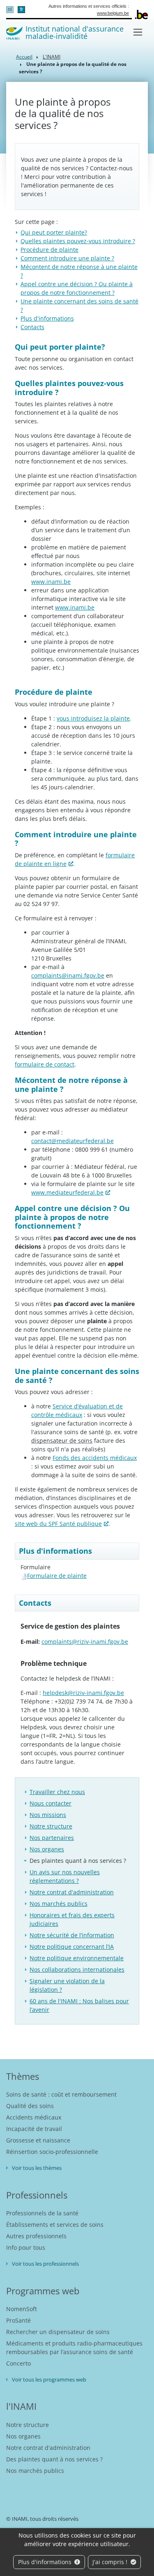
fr (22, 9)
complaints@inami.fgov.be (68, 975)
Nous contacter (51, 1803)
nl (10, 9)
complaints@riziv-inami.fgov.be (85, 1642)
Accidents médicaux (34, 2117)
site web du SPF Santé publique (58, 1524)
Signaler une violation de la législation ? (67, 1985)
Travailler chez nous (57, 1792)
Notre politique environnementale (77, 1958)
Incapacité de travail (34, 2129)
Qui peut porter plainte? (54, 232)
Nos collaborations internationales (77, 1969)
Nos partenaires (52, 1838)
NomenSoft (22, 2309)
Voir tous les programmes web (49, 2379)
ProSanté (18, 2320)
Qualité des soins (30, 2106)
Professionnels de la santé (42, 2213)
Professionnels (37, 2195)
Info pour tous (26, 2247)
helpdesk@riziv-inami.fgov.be (83, 1693)
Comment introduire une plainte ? (67, 258)
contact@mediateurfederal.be (72, 1141)
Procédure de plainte (49, 250)
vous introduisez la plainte (93, 718)
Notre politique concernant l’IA (72, 1947)
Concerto (18, 2363)
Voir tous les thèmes (37, 2168)
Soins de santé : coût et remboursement (61, 2094)
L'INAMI (52, 57)
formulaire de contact (45, 1064)
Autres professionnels (36, 2236)
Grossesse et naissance (38, 2140)
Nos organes (47, 1849)
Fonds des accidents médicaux (95, 1458)
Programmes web (43, 2291)
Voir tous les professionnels (45, 2264)
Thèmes (23, 2076)
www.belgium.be (113, 13)
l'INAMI (21, 2406)
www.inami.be (51, 582)
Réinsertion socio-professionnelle (52, 2152)
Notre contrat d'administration (72, 1892)
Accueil (24, 57)
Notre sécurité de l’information (72, 1935)
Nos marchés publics (59, 1904)
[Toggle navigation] (138, 32)
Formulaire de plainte (57, 1576)
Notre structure (51, 1826)
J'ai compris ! (111, 2562)
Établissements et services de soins (55, 2225)
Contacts (32, 327)
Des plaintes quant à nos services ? (78, 1861)
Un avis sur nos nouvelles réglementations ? (65, 1876)
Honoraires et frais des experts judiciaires (72, 1919)
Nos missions (48, 1815)
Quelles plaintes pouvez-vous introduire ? (78, 241)
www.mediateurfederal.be (67, 1192)
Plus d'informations (46, 2562)
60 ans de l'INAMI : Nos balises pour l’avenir (79, 2005)
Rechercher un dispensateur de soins (58, 2332)
